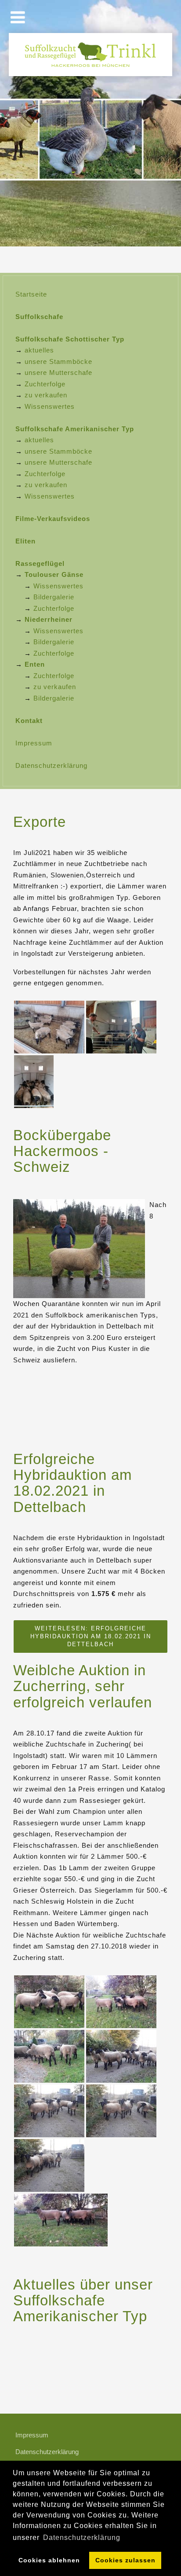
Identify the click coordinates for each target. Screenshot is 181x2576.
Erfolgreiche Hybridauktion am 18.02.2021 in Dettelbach (72, 1483)
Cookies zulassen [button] (125, 2560)
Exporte (40, 822)
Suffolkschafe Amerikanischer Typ (75, 429)
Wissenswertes (50, 406)
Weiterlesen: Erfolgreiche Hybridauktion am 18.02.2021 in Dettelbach (91, 1636)
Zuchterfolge (45, 384)
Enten (35, 664)
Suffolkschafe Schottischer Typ (70, 339)
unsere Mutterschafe (58, 372)
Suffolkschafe (39, 317)
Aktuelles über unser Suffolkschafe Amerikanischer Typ (83, 2301)
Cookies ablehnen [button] (49, 2560)
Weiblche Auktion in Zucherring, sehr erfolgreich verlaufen (83, 1686)
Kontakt (29, 721)
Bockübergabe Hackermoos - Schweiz (62, 1151)
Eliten (25, 541)
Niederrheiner (49, 619)
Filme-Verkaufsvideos (53, 519)
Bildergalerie (54, 597)
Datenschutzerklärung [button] (82, 2537)
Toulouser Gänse (54, 574)
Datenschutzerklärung (51, 765)
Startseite (31, 294)
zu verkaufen (46, 395)
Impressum (34, 743)
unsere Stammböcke (58, 361)
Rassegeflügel (40, 563)
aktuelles (39, 350)
